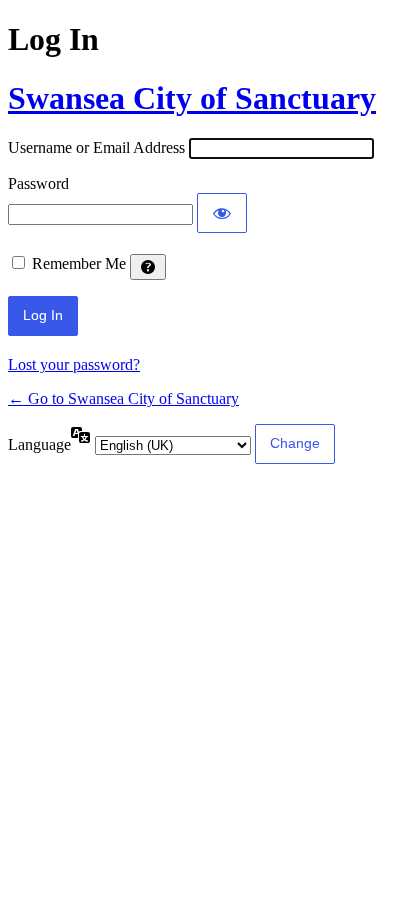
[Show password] (222, 213)
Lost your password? (74, 364)
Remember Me (79, 263)
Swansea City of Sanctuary (192, 98)
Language (39, 444)
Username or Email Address (96, 147)
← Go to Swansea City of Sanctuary (123, 398)
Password (38, 183)
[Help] (148, 267)
